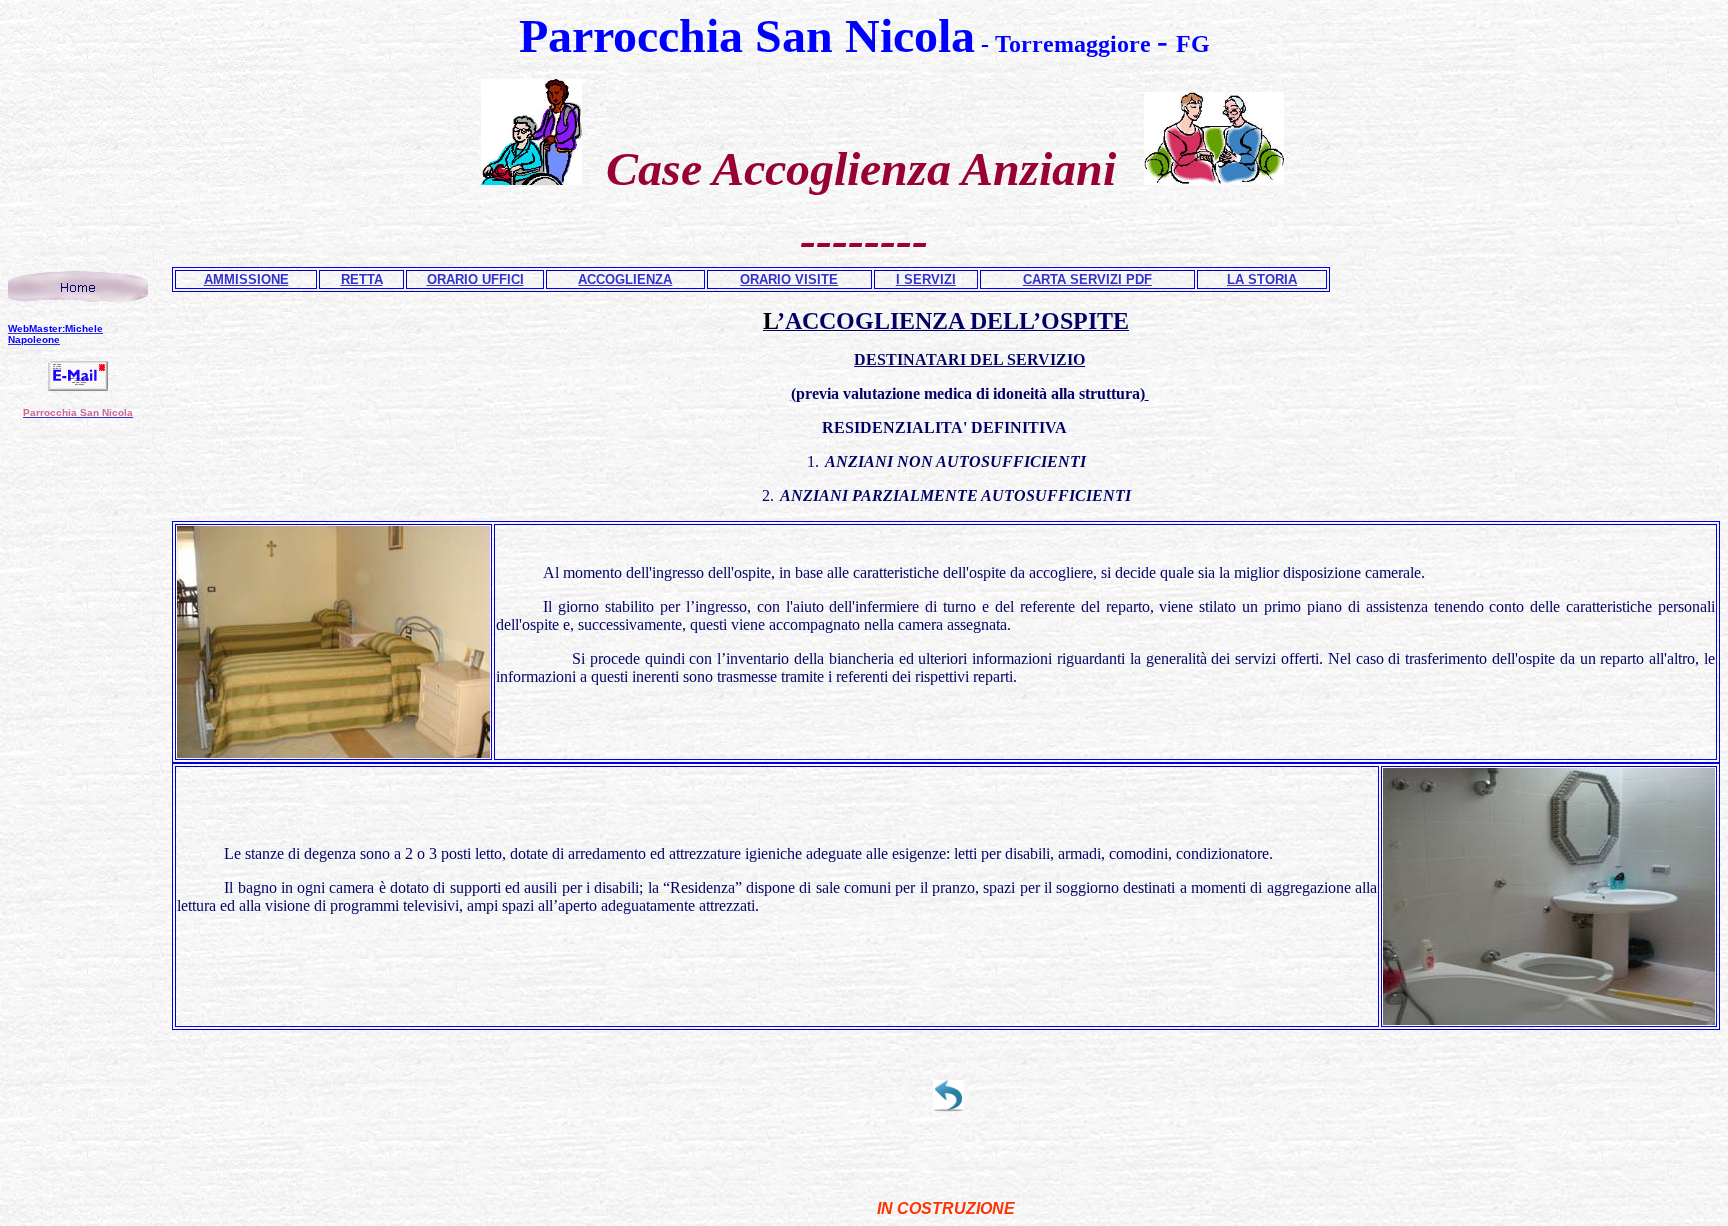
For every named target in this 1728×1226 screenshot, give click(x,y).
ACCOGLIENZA (625, 279)
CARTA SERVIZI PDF (1087, 279)
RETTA (362, 279)
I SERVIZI (926, 279)
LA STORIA (1262, 279)
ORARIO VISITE (789, 279)
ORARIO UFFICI (475, 279)
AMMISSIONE (246, 279)
